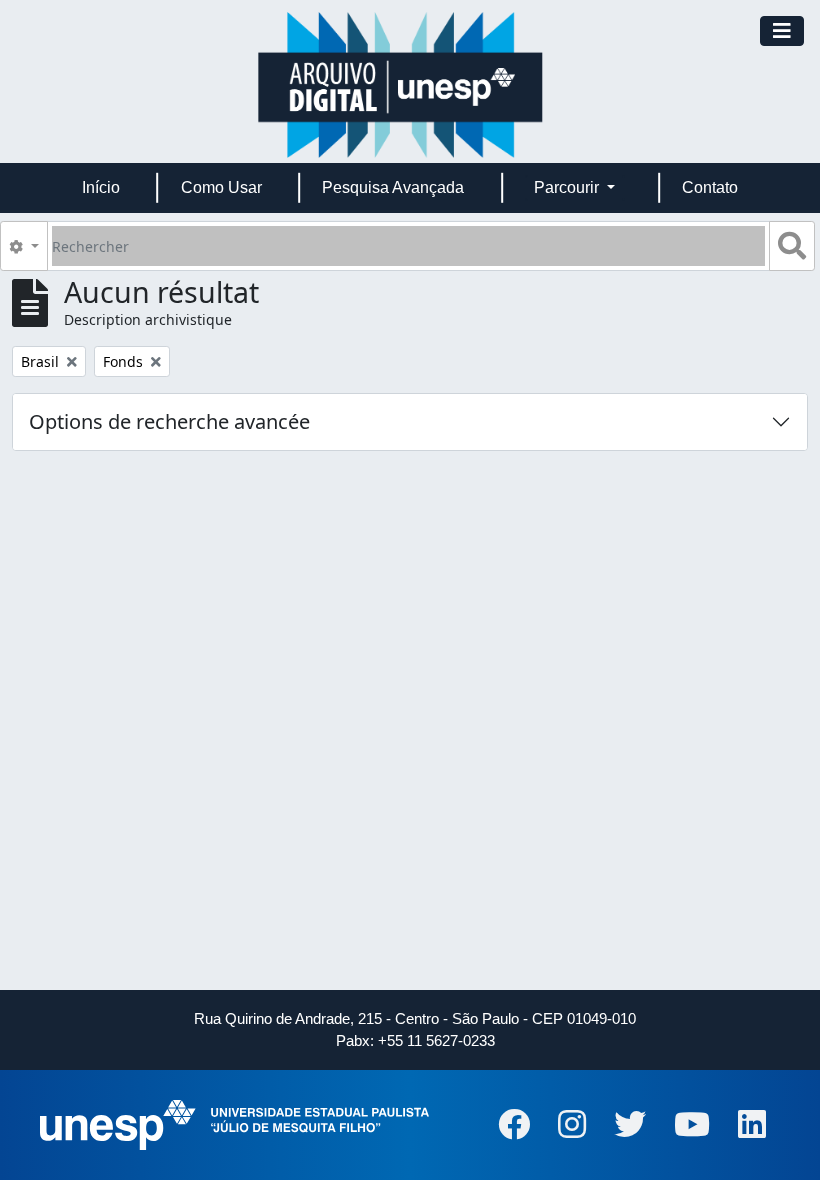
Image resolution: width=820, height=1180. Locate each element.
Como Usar (221, 187)
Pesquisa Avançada (393, 187)
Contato (710, 187)
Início (101, 187)
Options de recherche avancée (169, 421)
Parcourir (568, 187)
